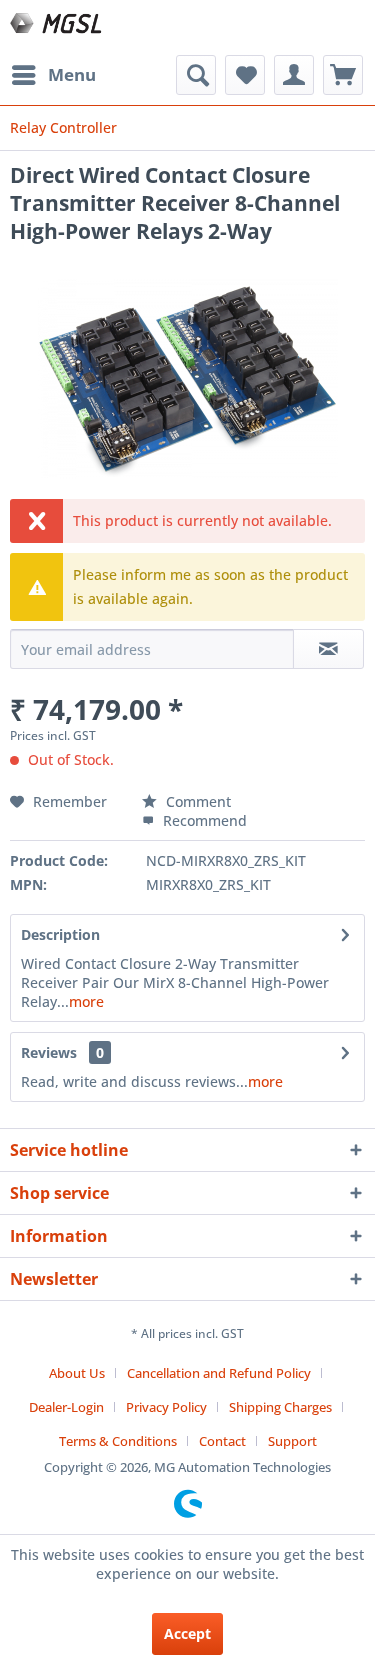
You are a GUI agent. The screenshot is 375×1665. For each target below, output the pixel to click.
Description (60, 934)
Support (292, 1441)
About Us (77, 1373)
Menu (72, 74)
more (86, 1001)
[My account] (294, 75)
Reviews (49, 1052)
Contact (222, 1441)
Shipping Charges (280, 1407)
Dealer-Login (66, 1407)
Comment (196, 801)
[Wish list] (245, 75)
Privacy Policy (166, 1407)
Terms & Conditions (118, 1441)
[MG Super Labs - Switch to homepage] (57, 27)
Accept (187, 1633)
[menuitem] (53, 75)
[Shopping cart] (343, 75)
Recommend (203, 820)
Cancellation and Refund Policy (219, 1373)
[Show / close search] (196, 75)
